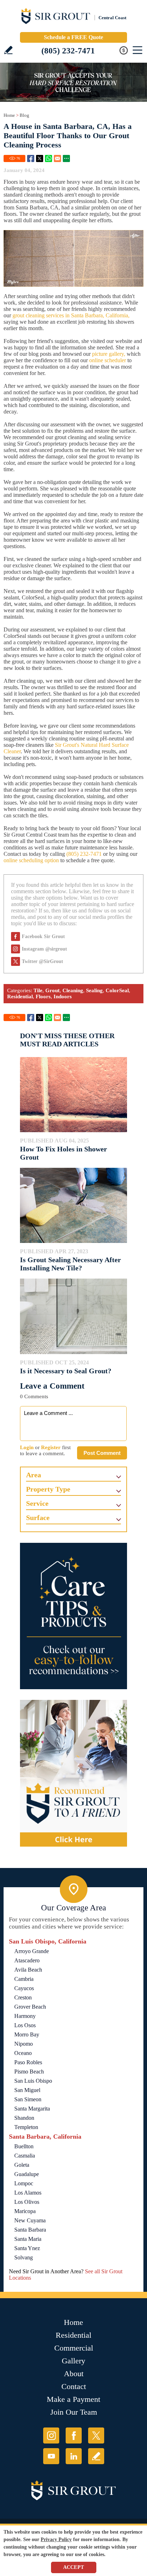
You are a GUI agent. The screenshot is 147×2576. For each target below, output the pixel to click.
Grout (52, 990)
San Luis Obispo (33, 2081)
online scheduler (108, 360)
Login (27, 1447)
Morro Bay (27, 2034)
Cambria (24, 1979)
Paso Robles (28, 2062)
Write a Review (8, 50)
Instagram (51, 2436)
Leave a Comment (52, 1386)
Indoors (63, 996)
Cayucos (24, 1988)
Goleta (22, 2165)
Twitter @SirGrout (42, 961)
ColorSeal (117, 990)
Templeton (26, 2127)
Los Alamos (28, 2193)
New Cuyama (30, 2220)
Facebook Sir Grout (43, 936)
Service (37, 1503)
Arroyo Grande (32, 1951)
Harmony (25, 2016)
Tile (38, 990)
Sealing (94, 990)
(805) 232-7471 (68, 51)
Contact (74, 2386)
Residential (20, 996)
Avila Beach (28, 1970)
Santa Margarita (32, 2109)
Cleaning (73, 990)
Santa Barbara (30, 2230)
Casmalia (25, 2156)
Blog (24, 115)
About (74, 2374)
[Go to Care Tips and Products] (73, 1616)
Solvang (24, 2257)
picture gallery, (109, 354)
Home (9, 115)
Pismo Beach (29, 2072)
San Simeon (28, 2099)
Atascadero (27, 1960)
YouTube (51, 2456)
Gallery (73, 2361)
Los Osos (25, 2025)
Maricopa (25, 2211)
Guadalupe (27, 2174)
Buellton (24, 2146)
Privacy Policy (56, 2539)
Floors (43, 996)
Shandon (24, 2118)
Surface (38, 1518)
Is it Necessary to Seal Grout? (66, 1371)
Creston (23, 1997)
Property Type (48, 1489)
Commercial (74, 2348)
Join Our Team (74, 2412)
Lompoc (24, 2183)
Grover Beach (30, 2007)
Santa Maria (28, 2239)
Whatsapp (49, 158)
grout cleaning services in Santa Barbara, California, (71, 315)
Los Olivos (27, 2202)
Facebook (31, 158)
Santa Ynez (27, 2248)
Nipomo (24, 2044)
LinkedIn (74, 2456)
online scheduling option (31, 860)
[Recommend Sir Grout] (73, 1773)
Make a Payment (73, 2399)
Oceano (23, 2053)
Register (51, 1447)
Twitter (40, 158)
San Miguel (27, 2090)
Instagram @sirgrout (44, 949)
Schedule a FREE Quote (73, 37)
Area (34, 1475)
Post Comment (102, 1453)
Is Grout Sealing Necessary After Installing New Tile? (70, 1264)
